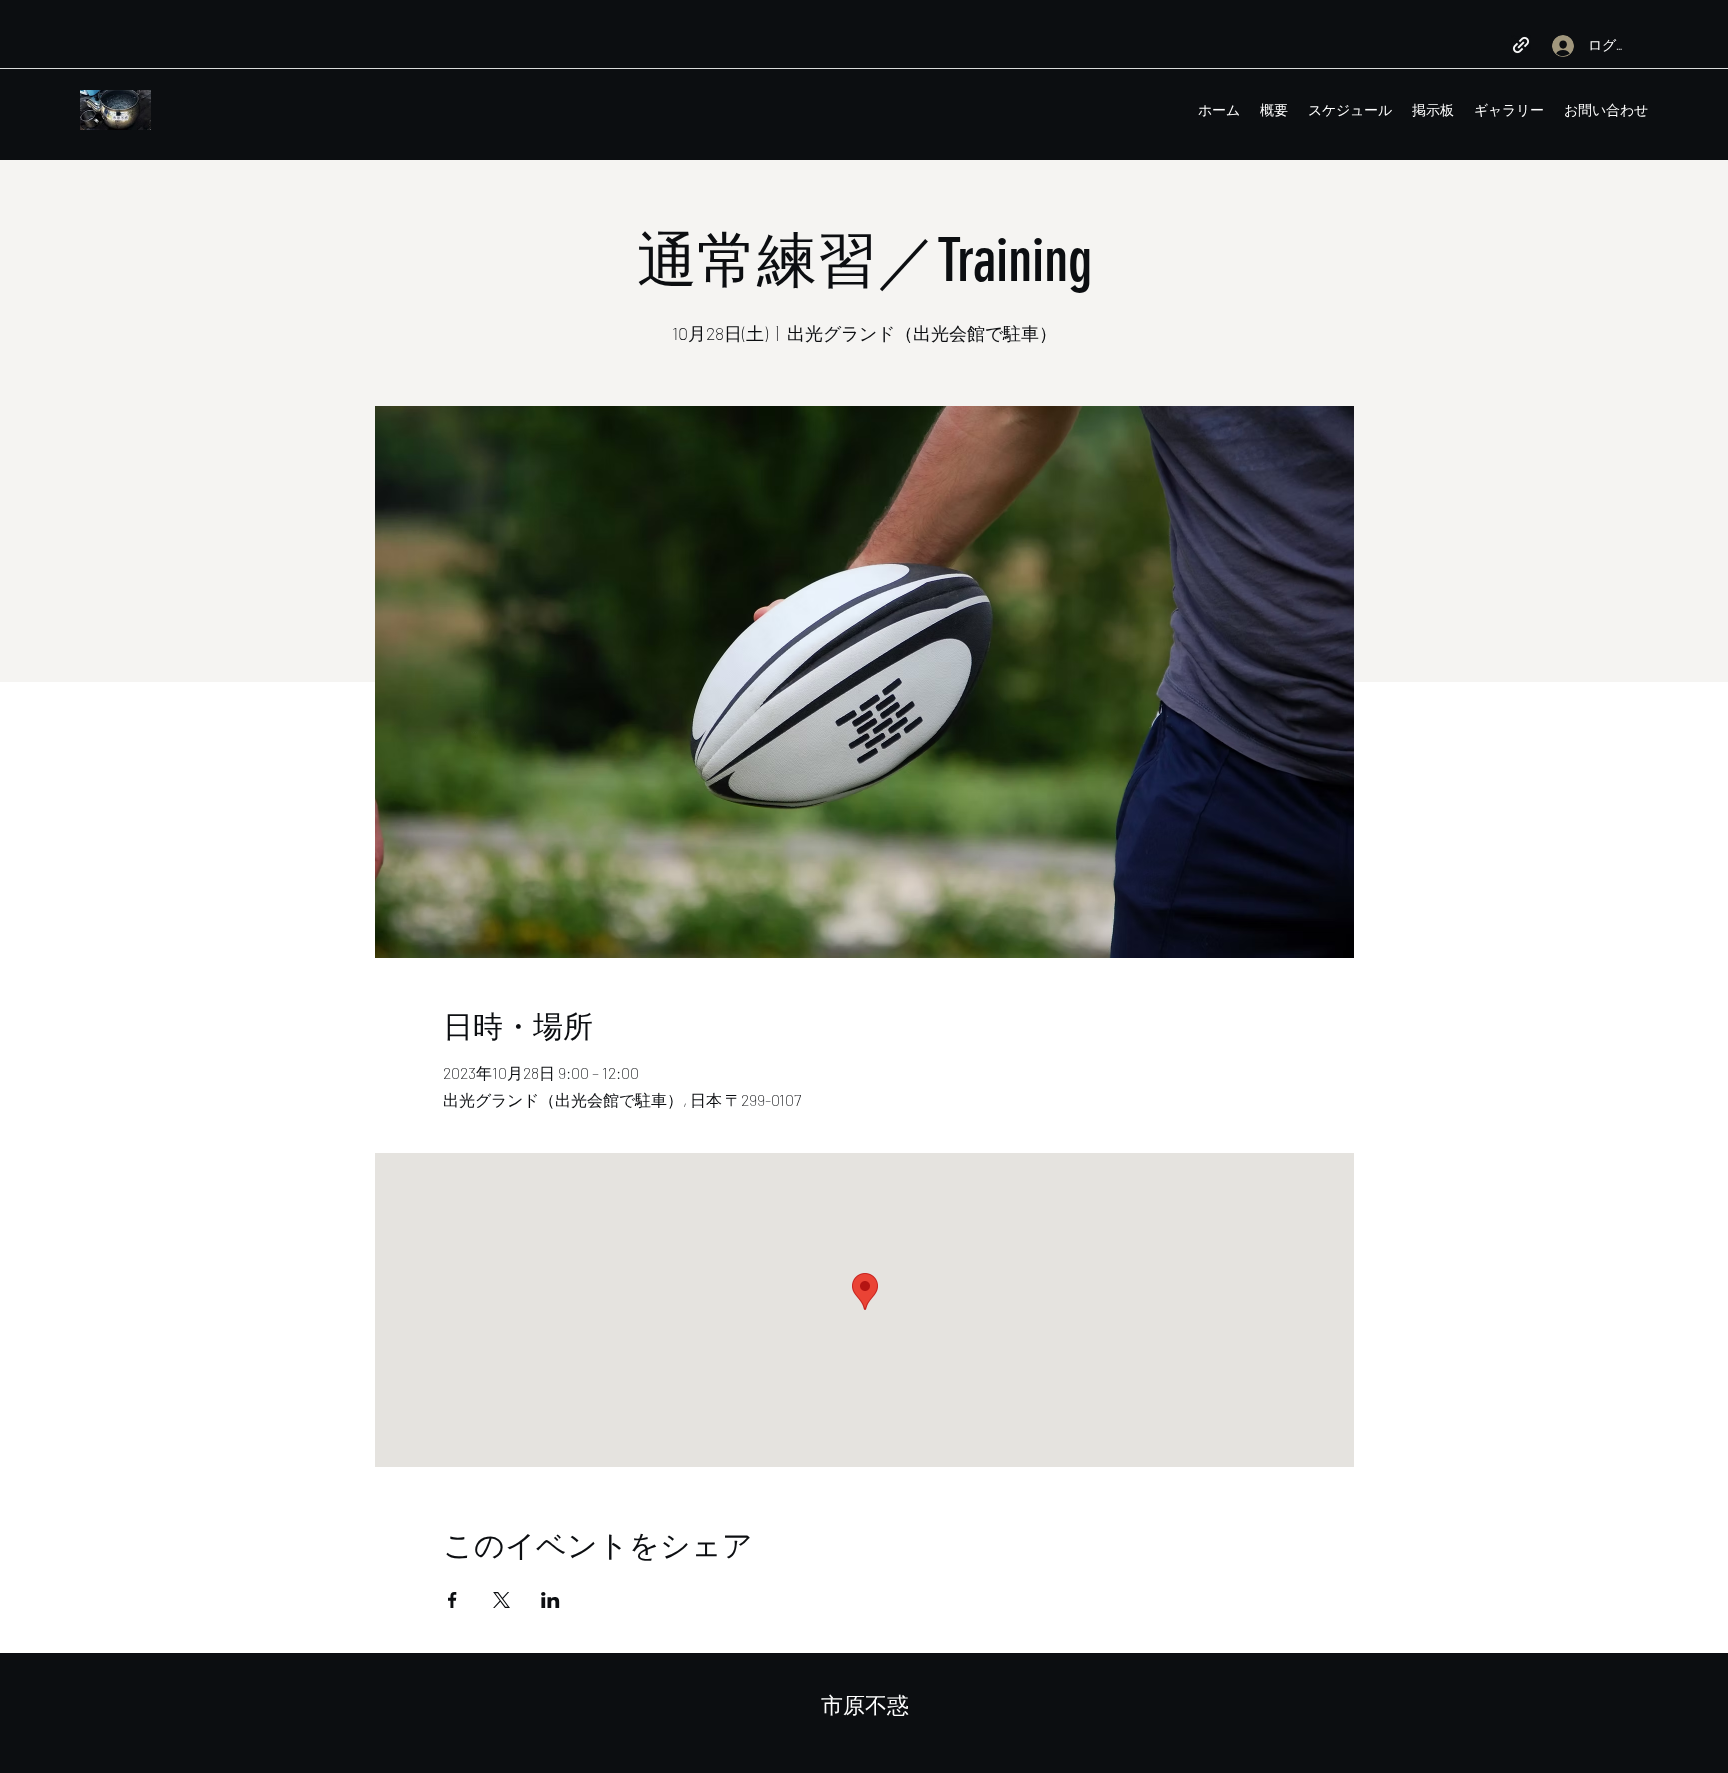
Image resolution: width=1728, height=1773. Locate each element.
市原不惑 (865, 1705)
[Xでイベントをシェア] (501, 1600)
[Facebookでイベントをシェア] (452, 1600)
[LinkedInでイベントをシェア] (550, 1600)
